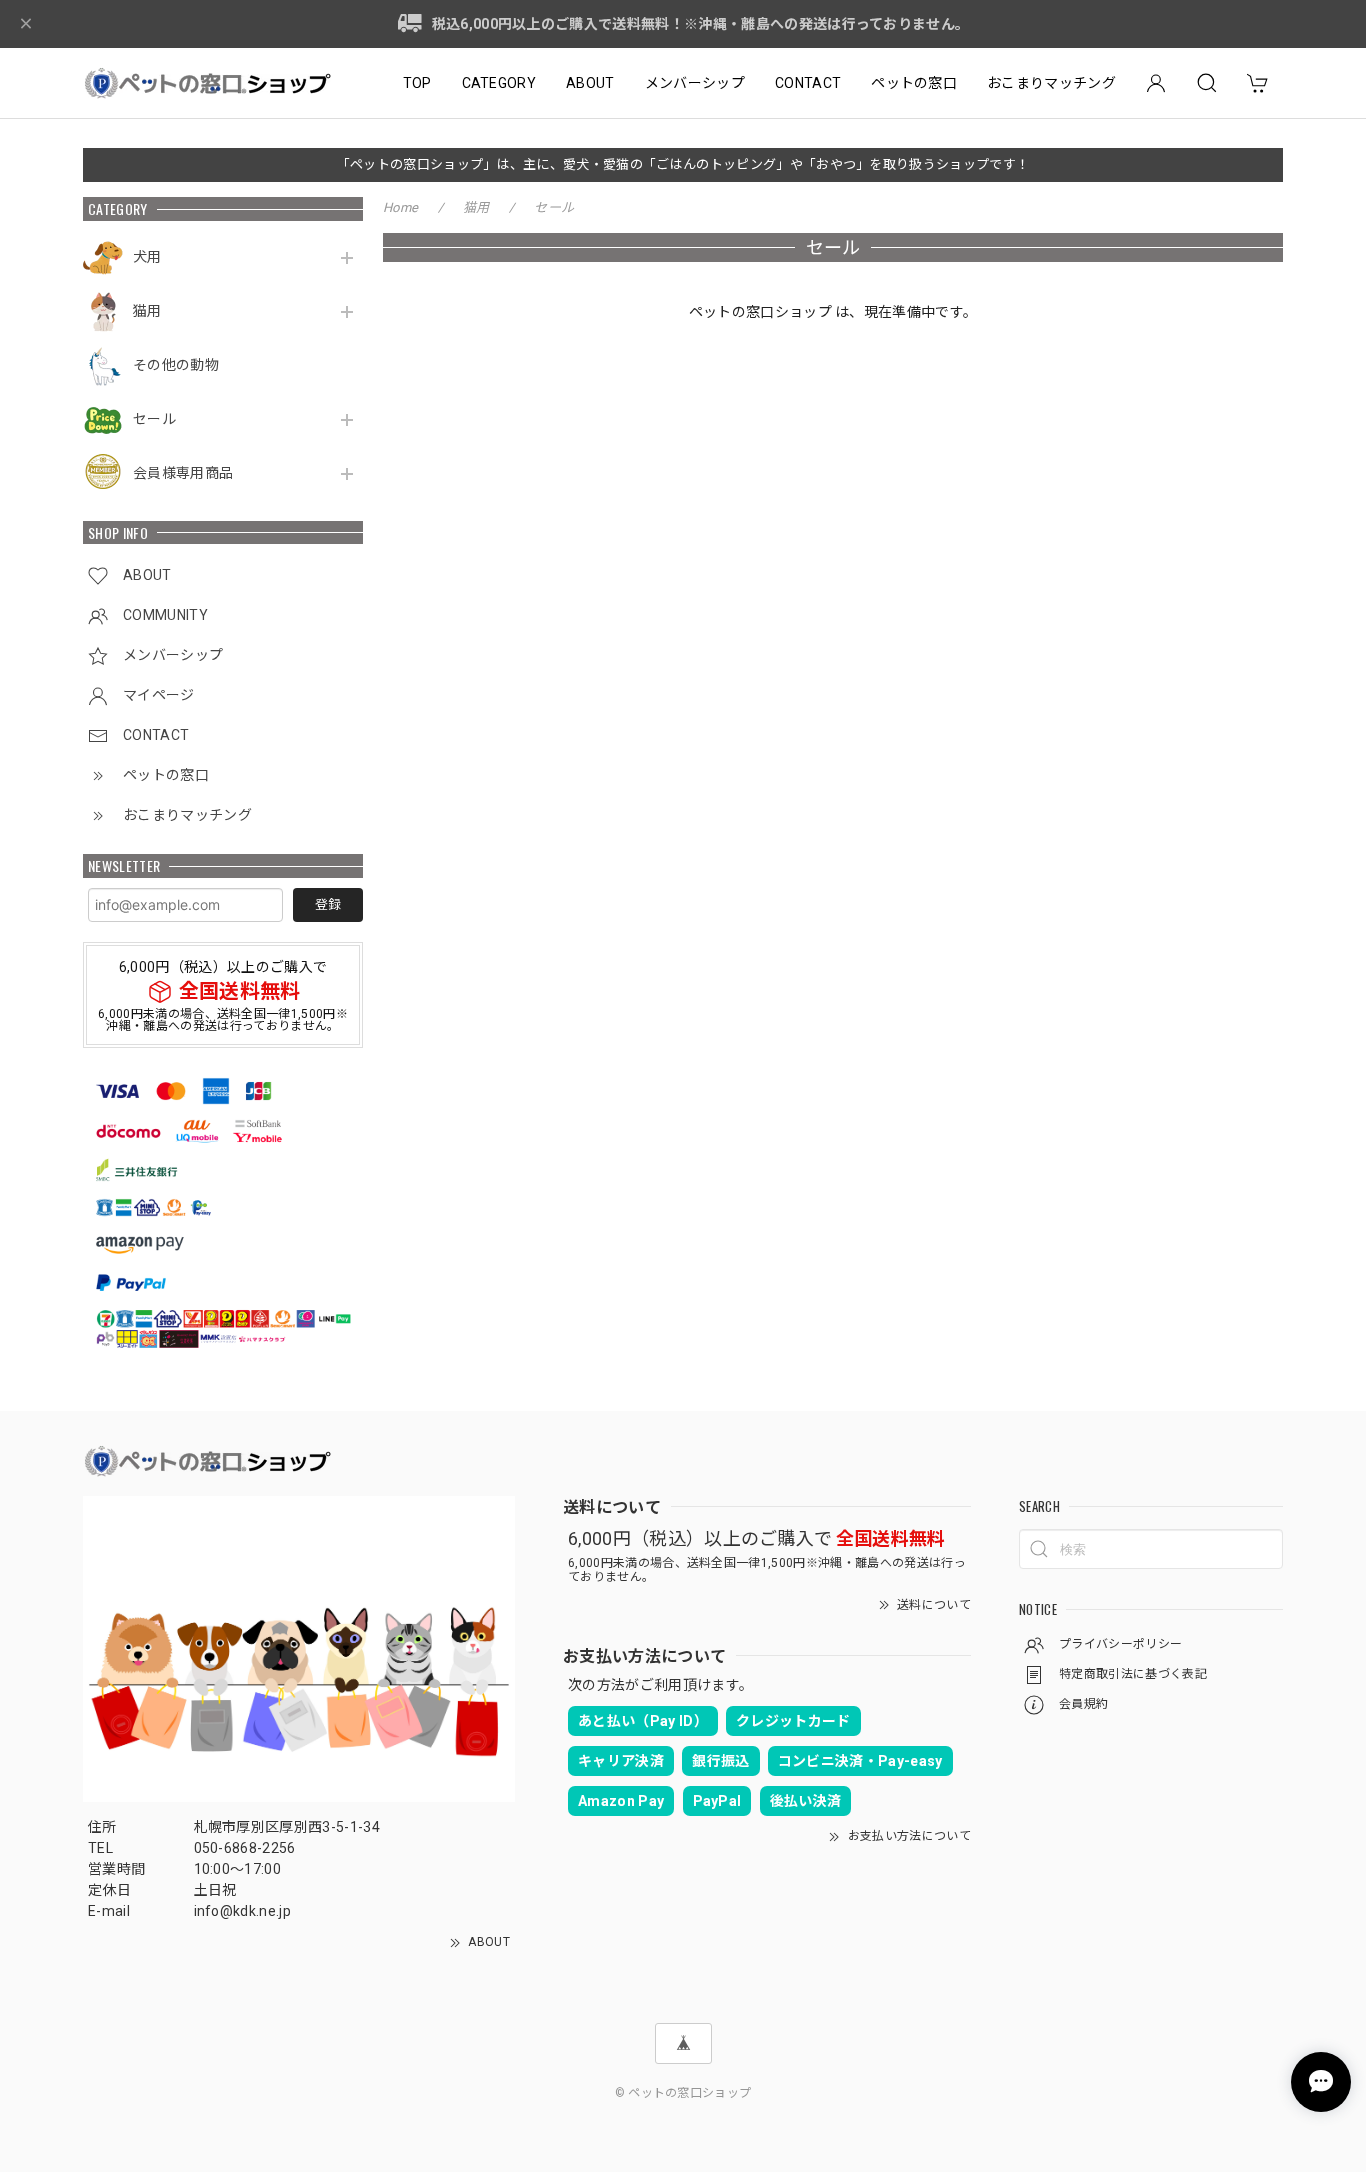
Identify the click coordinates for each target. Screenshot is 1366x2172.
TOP (417, 83)
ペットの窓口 (914, 83)
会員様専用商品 (183, 473)
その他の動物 (176, 365)
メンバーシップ (695, 83)
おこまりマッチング (1051, 83)
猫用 (147, 311)
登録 (328, 904)
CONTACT (808, 83)
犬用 (147, 257)
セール (154, 419)
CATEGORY (499, 83)
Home (400, 207)
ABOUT (590, 83)
